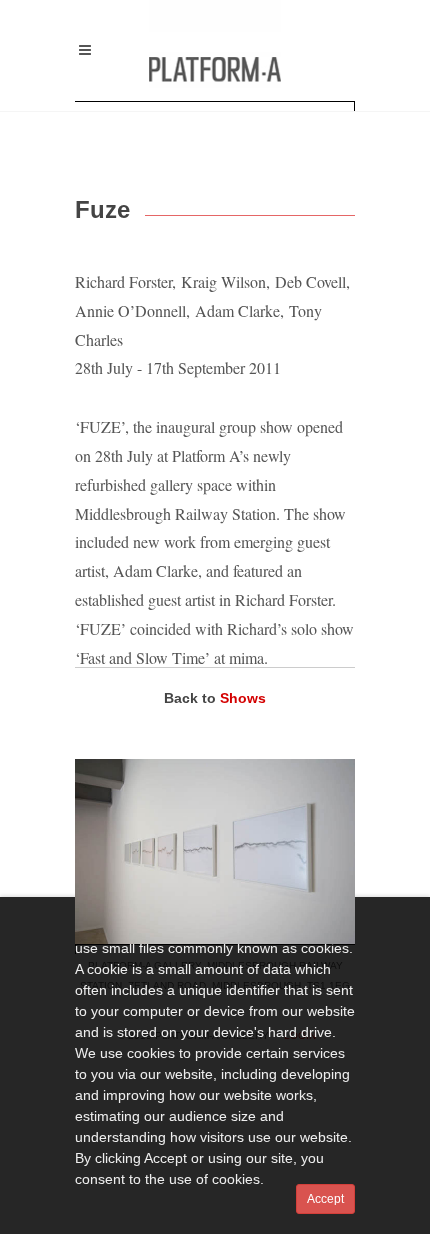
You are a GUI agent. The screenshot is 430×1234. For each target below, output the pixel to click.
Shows (243, 698)
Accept (325, 1199)
